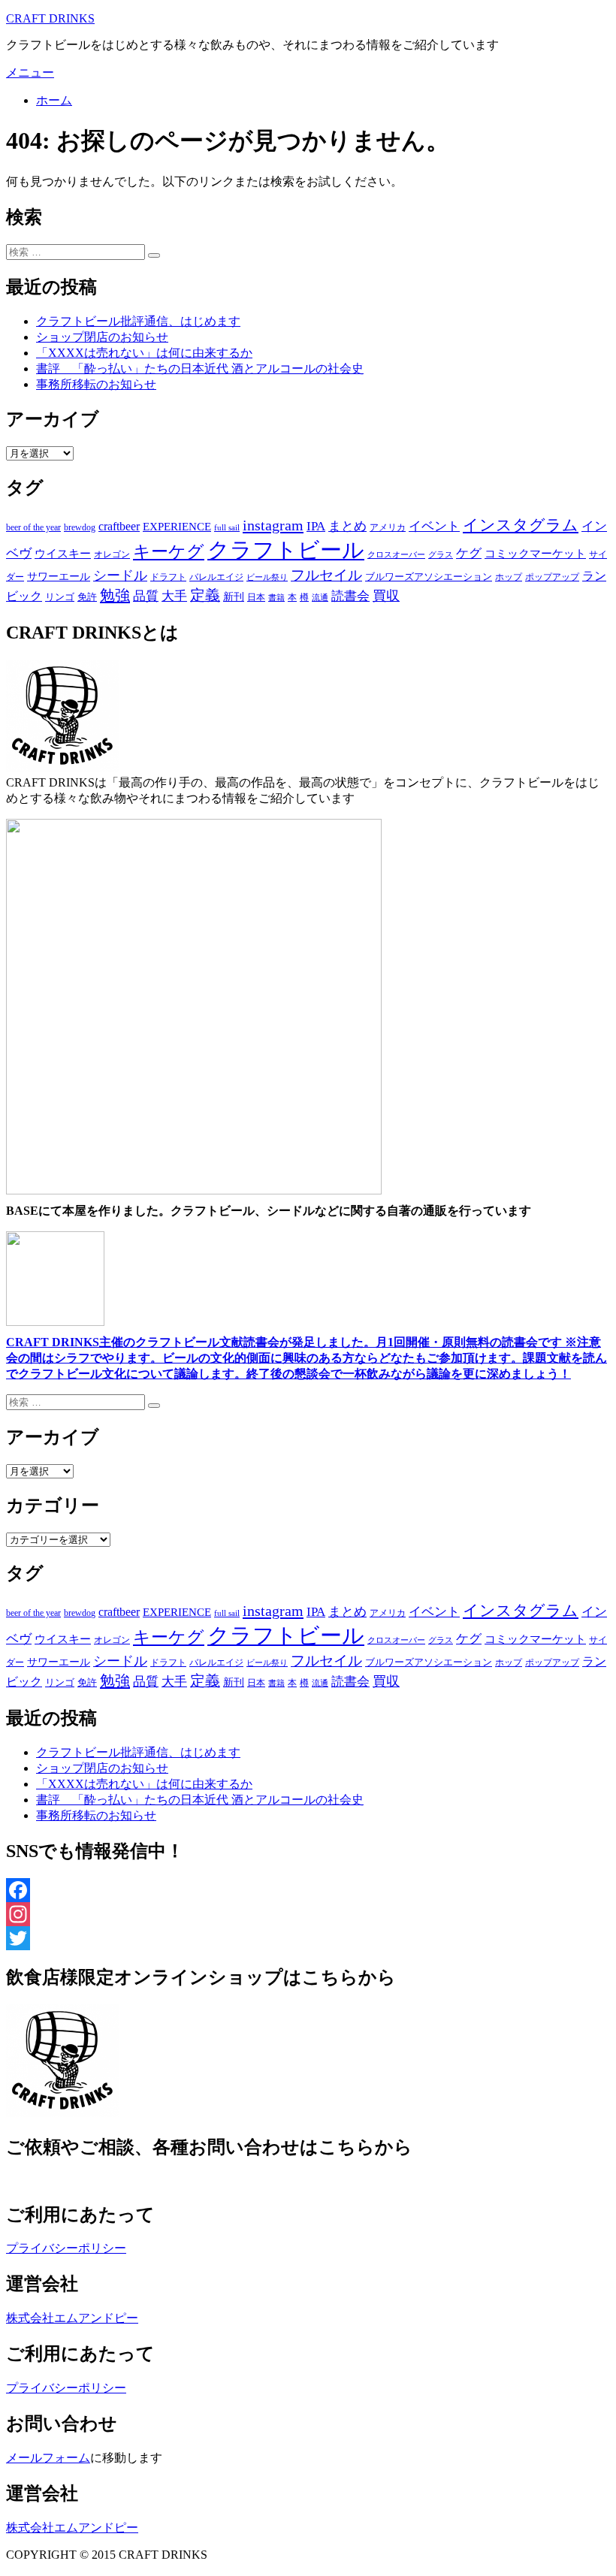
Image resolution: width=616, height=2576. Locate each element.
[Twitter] (308, 1938)
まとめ (347, 526)
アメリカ (388, 527)
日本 (256, 597)
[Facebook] (308, 1890)
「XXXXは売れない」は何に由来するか (144, 353)
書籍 (276, 597)
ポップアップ (552, 577)
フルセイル (326, 575)
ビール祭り (267, 577)
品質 (146, 596)
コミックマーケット (535, 554)
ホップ (509, 577)
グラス (441, 554)
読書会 (350, 596)
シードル (120, 575)
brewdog (80, 527)
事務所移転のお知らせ (96, 384)
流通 (320, 598)
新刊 (234, 597)
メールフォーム (48, 2458)
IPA (316, 526)
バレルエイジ (216, 577)
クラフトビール (286, 550)
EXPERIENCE (177, 526)
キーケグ (169, 551)
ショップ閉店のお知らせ (102, 337)
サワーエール (59, 577)
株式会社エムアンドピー (72, 2318)
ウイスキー (63, 554)
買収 (386, 596)
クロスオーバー (396, 555)
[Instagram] (308, 1914)
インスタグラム (521, 525)
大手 (174, 596)
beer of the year (33, 527)
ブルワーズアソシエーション (429, 577)
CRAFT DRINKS (50, 18)
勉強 (115, 595)
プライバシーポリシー (66, 2248)
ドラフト (168, 577)
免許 (87, 597)
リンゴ (60, 597)
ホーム (54, 100)
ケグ (469, 553)
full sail (227, 527)
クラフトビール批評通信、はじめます (138, 321)
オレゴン (112, 554)
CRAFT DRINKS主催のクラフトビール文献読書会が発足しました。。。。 (306, 1358)
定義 (205, 595)
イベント (434, 526)
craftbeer (119, 526)
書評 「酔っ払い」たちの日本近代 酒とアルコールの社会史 (200, 368)
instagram (273, 525)
